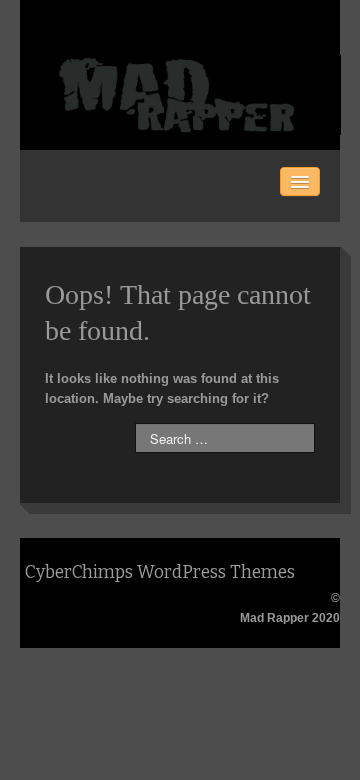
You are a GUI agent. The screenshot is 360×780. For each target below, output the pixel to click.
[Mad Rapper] (181, 94)
